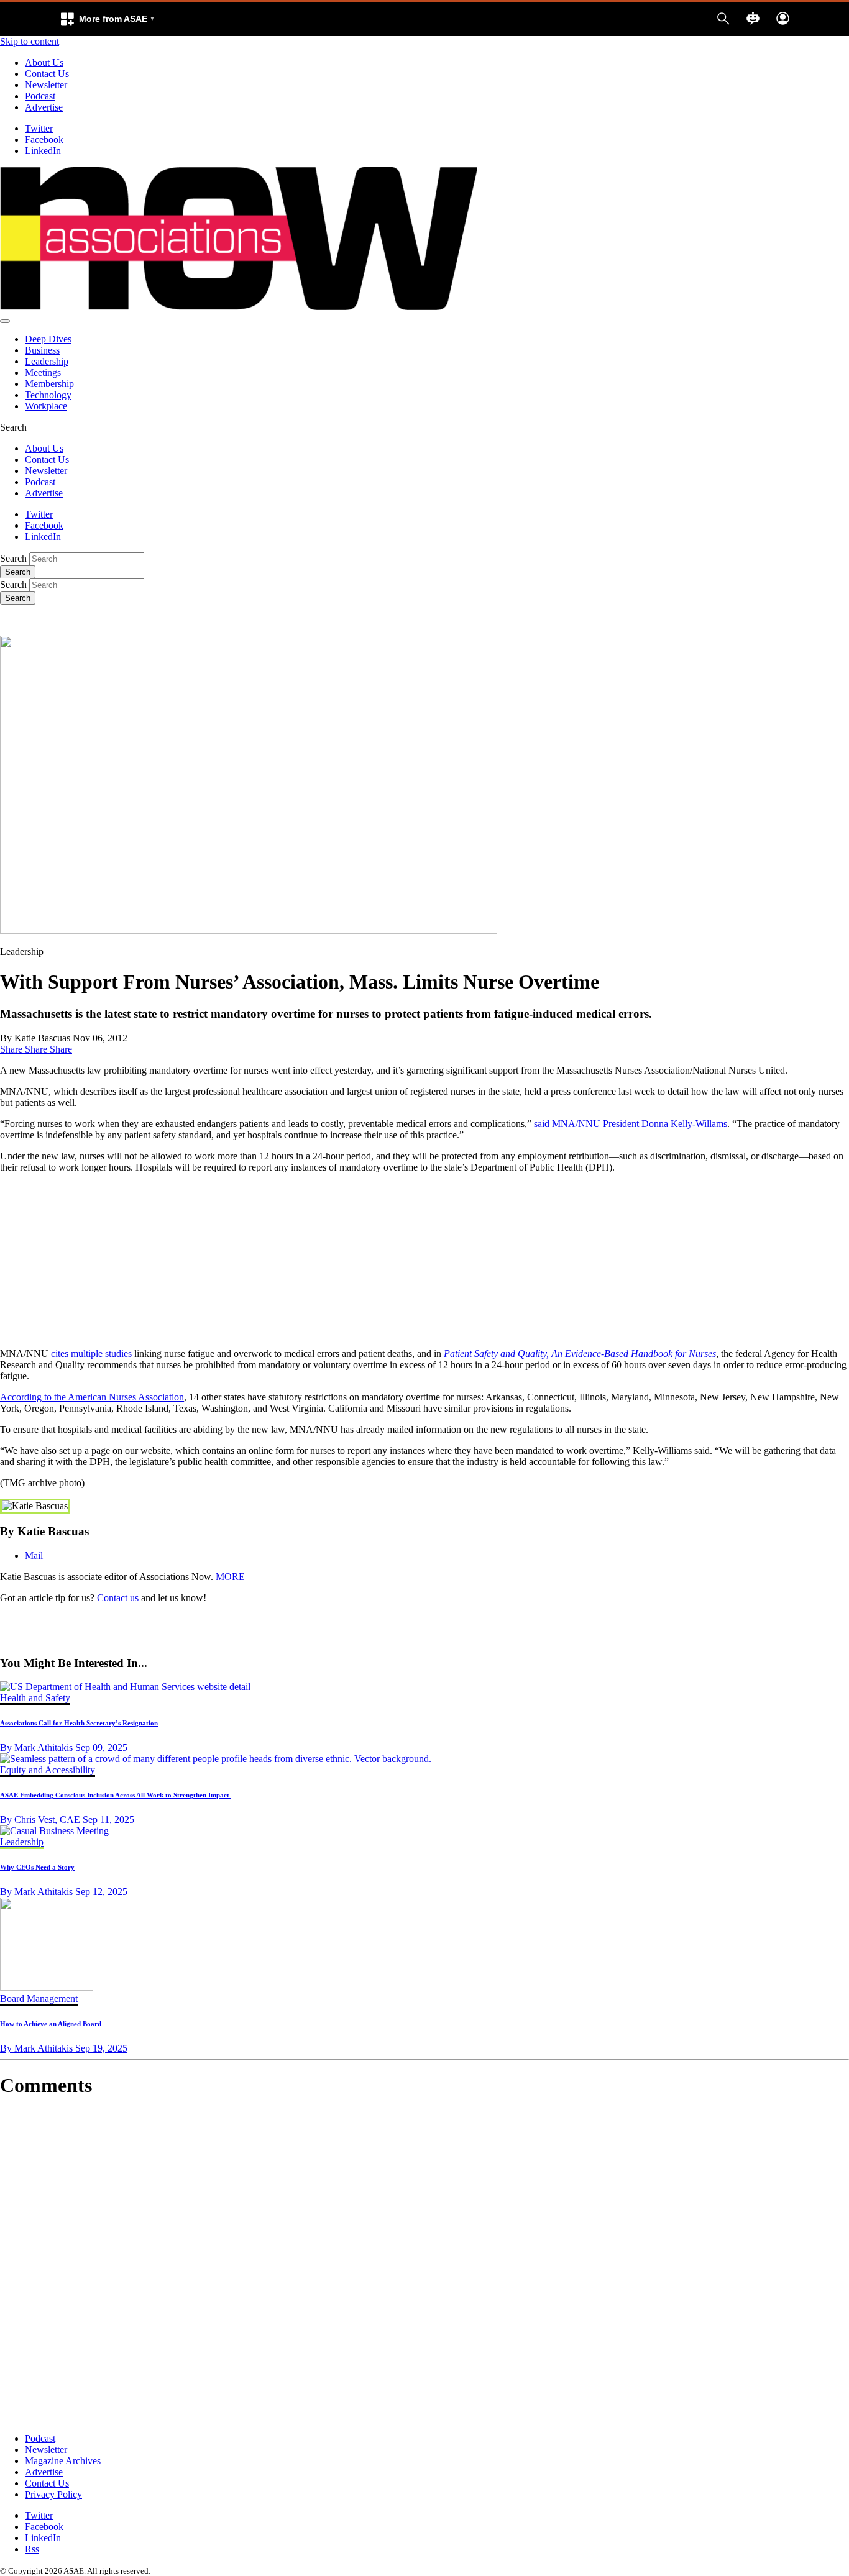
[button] (107, 19)
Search (13, 558)
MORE (230, 1577)
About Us (44, 62)
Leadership (47, 361)
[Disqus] (424, 2265)
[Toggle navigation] (5, 321)
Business (42, 350)
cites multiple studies (91, 1354)
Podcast (40, 96)
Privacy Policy (53, 2494)
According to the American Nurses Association (92, 1397)
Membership (49, 384)
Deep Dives (48, 339)
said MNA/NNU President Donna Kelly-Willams (631, 1124)
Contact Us (47, 74)
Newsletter (46, 85)
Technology (48, 395)
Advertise (44, 107)
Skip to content (30, 41)
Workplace (46, 406)
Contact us (118, 1598)
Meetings (43, 372)
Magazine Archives (63, 2461)
